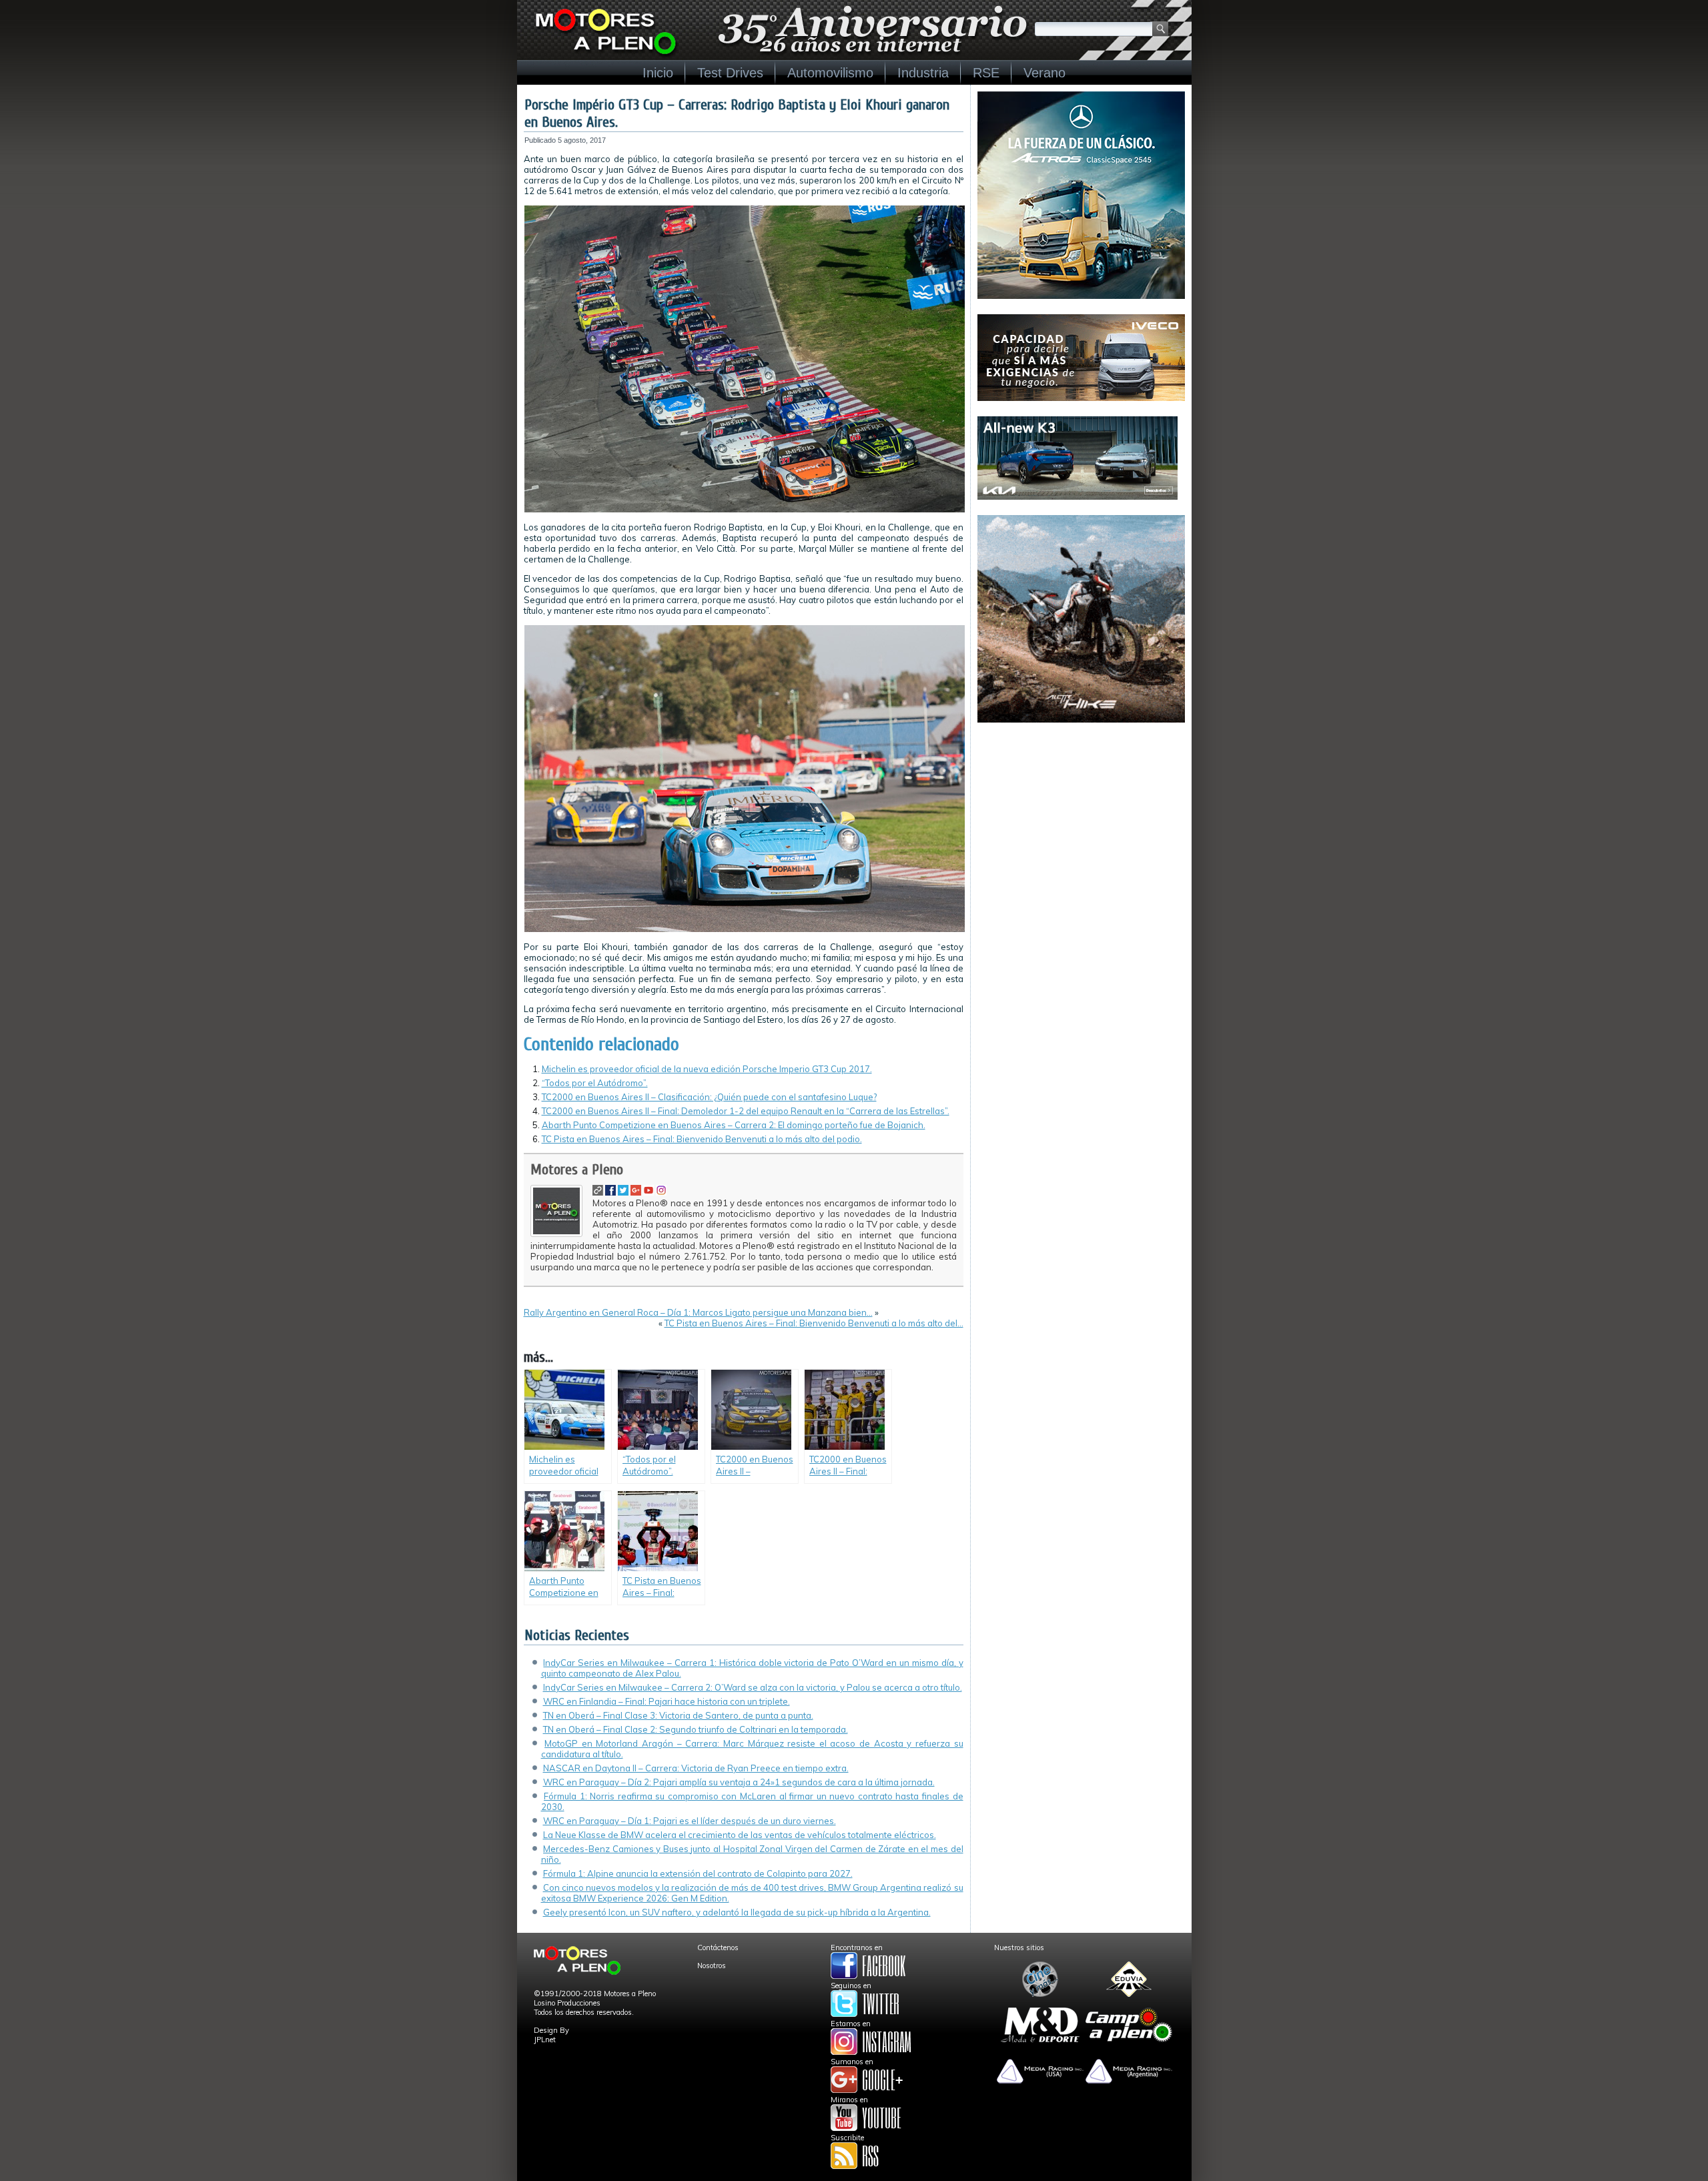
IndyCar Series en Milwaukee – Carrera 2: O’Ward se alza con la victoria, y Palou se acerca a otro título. (753, 1687)
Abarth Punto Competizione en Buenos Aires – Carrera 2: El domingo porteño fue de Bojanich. (734, 1125)
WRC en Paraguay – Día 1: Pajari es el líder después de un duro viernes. (690, 1821)
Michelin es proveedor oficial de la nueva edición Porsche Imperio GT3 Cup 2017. (707, 1069)
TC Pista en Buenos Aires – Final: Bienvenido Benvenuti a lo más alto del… (814, 1323)
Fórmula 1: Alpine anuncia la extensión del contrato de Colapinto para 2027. (698, 1873)
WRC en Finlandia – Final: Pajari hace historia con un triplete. (667, 1701)
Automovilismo (830, 73)
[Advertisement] (1081, 821)
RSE (986, 73)
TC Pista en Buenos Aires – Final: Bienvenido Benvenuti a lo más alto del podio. (702, 1139)
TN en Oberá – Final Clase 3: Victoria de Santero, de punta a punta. (678, 1715)
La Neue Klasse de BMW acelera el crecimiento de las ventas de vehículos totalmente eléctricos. (740, 1835)
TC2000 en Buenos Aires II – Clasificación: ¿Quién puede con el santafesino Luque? (709, 1097)
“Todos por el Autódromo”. (595, 1083)
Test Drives (730, 73)
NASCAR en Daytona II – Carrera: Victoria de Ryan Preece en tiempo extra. (696, 1768)
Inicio (658, 73)
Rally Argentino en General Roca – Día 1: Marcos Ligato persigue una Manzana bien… (698, 1312)
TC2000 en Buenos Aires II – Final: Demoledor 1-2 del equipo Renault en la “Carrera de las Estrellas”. (746, 1111)
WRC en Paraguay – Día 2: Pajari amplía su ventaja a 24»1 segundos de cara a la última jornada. (739, 1782)
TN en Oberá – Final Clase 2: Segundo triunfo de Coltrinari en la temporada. (696, 1729)
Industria (923, 73)
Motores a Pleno (577, 1170)
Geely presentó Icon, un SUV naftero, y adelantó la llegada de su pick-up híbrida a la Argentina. (737, 1912)
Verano (1044, 73)
